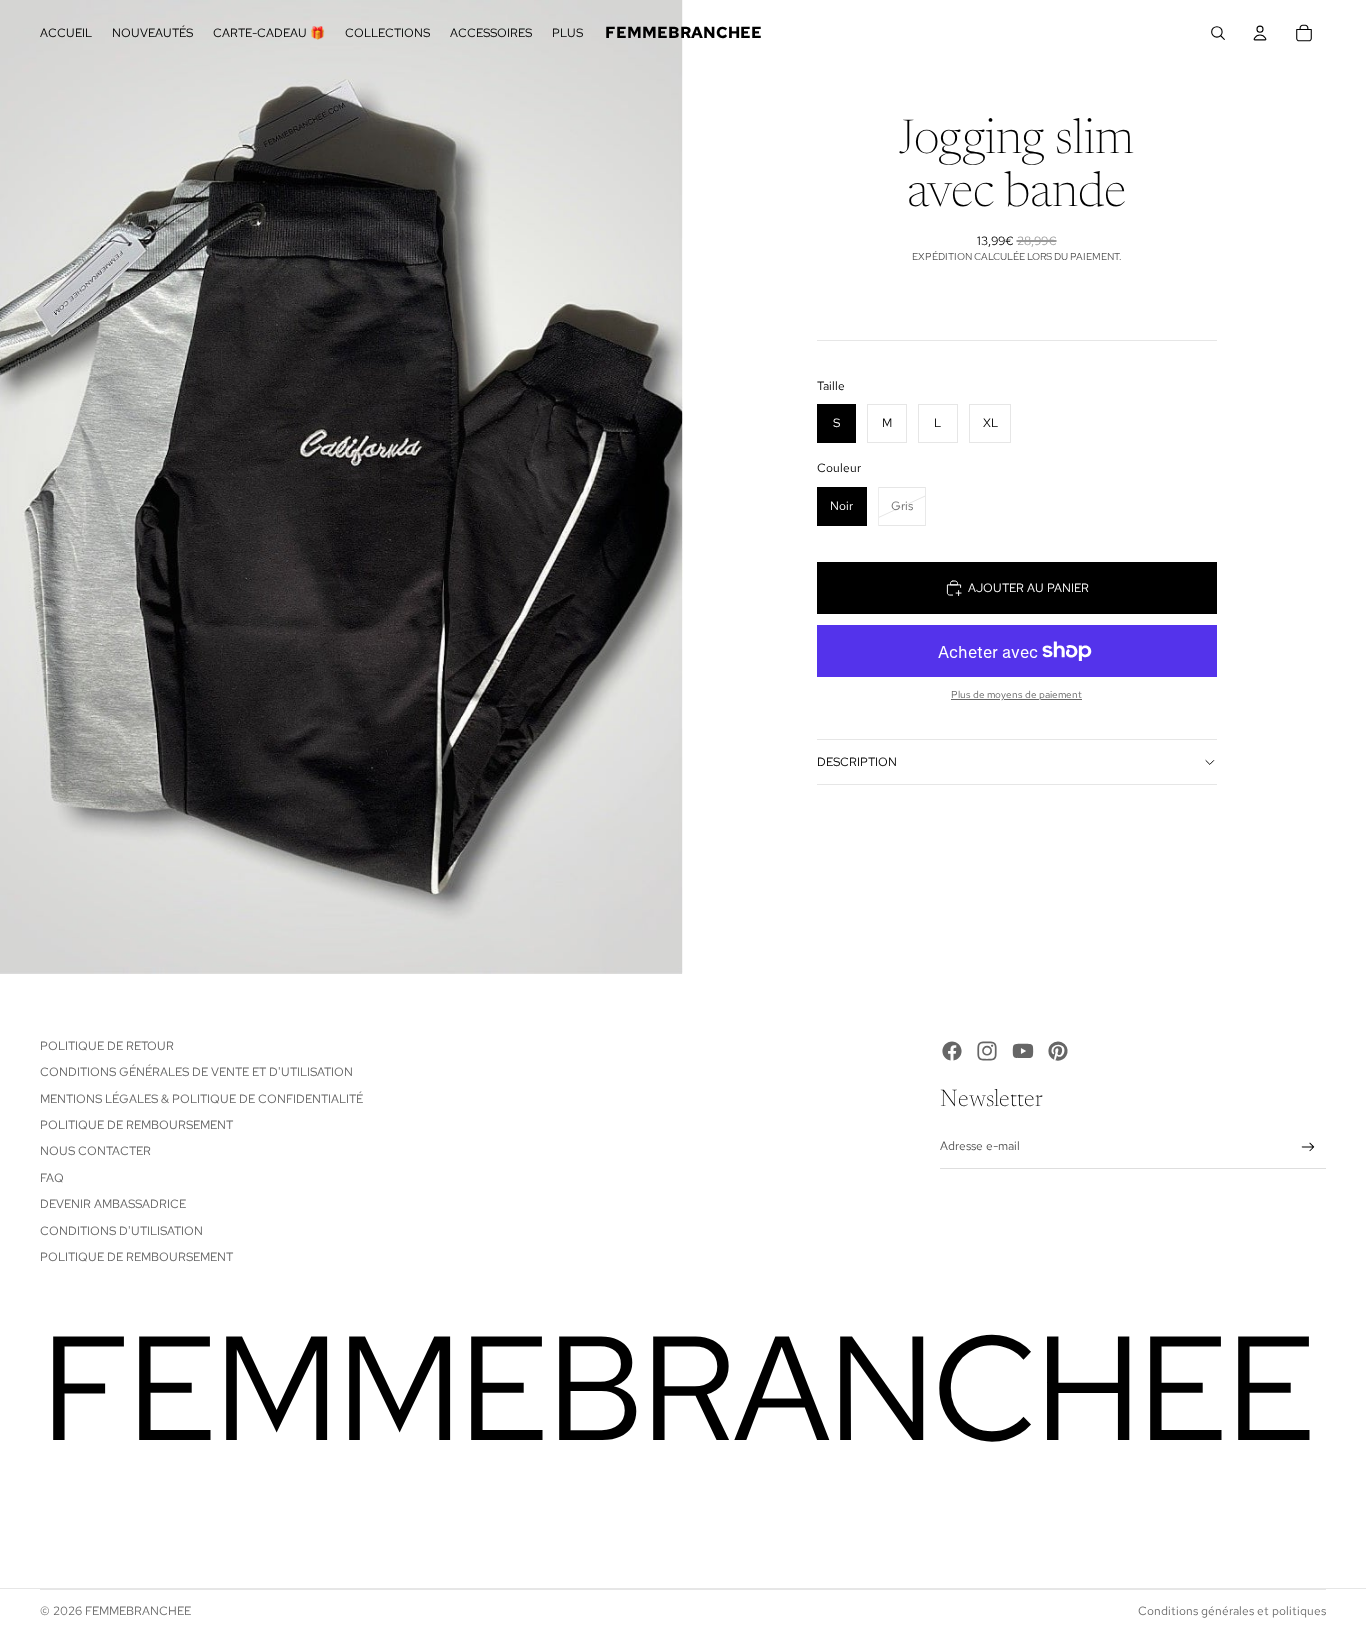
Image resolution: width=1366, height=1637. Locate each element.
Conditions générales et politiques (1232, 1611)
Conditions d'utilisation (121, 1231)
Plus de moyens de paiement (1016, 694)
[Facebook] (952, 1051)
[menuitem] (567, 33)
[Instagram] (987, 1051)
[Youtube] (1023, 1051)
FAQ (52, 1178)
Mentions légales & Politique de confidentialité (201, 1099)
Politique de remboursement (136, 1125)
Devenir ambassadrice (113, 1204)
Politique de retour (107, 1046)
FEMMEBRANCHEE (138, 1611)
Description (857, 762)
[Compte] (1260, 33)
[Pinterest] (1058, 1051)
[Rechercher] (1218, 33)
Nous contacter (95, 1151)
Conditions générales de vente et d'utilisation (196, 1072)
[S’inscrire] (1308, 1147)
